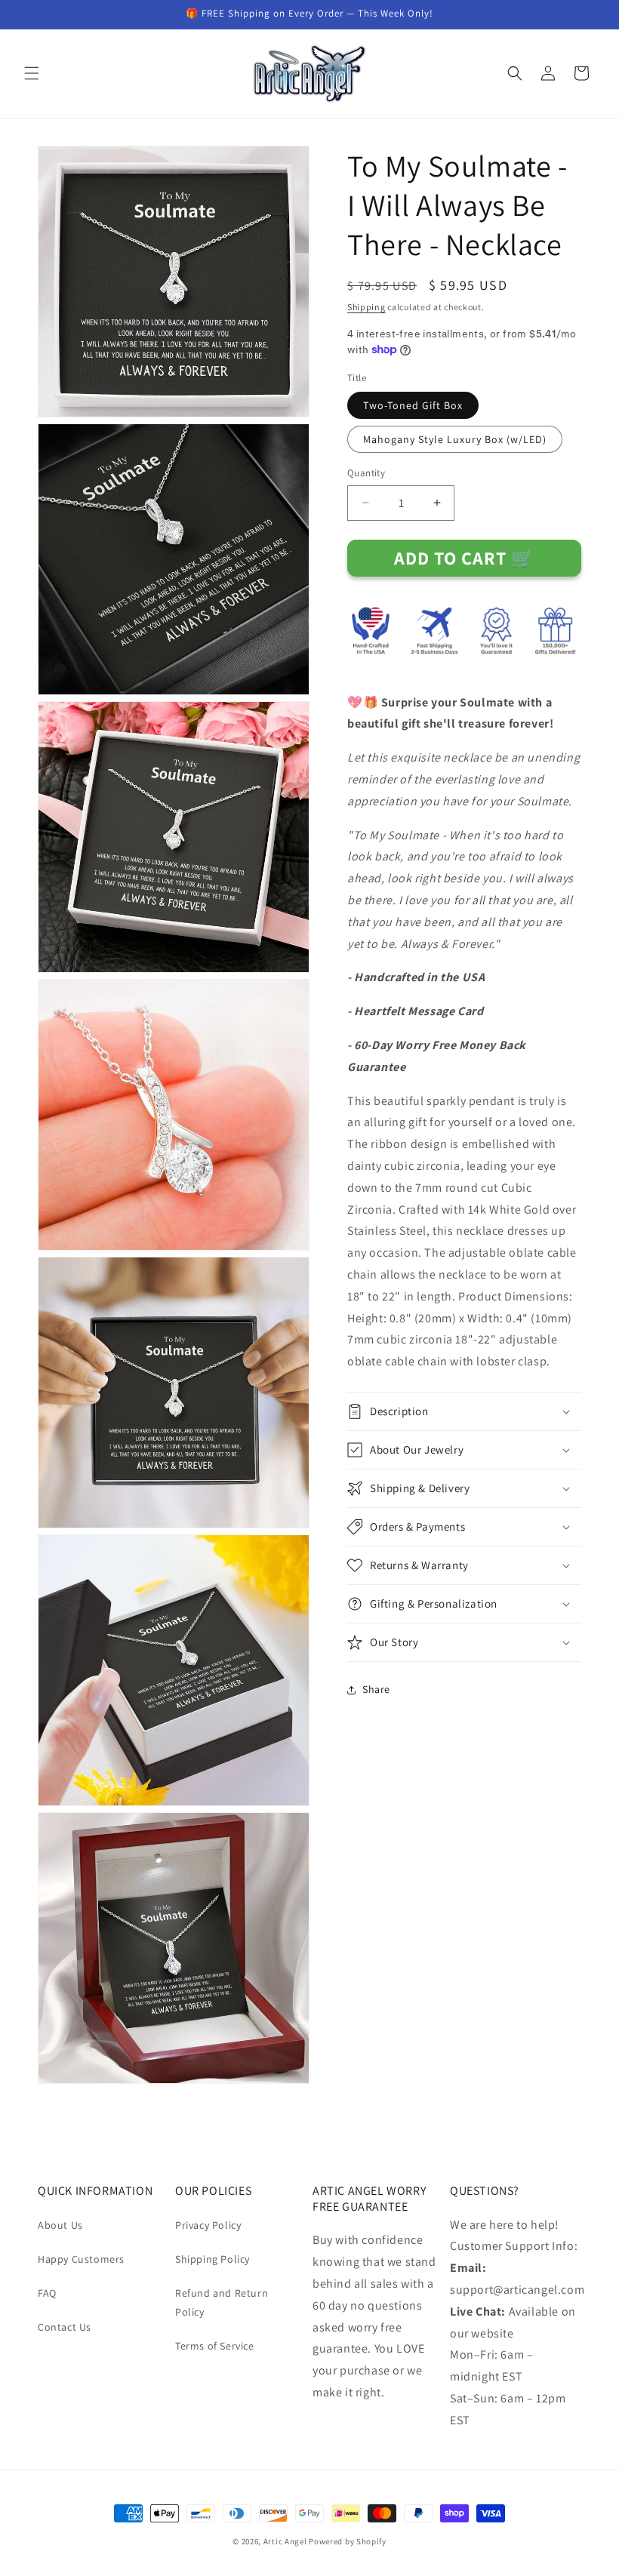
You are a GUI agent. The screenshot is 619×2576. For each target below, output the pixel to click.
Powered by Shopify (348, 2541)
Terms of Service (215, 2346)
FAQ (47, 2293)
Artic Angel (285, 2541)
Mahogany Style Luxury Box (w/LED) (455, 439)
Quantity (366, 473)
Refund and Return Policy (222, 2302)
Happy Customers (81, 2259)
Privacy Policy (208, 2225)
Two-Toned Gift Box (413, 405)
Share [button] (376, 1689)
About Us (60, 2225)
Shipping (366, 307)
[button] (32, 73)
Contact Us (65, 2327)
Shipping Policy (212, 2259)
